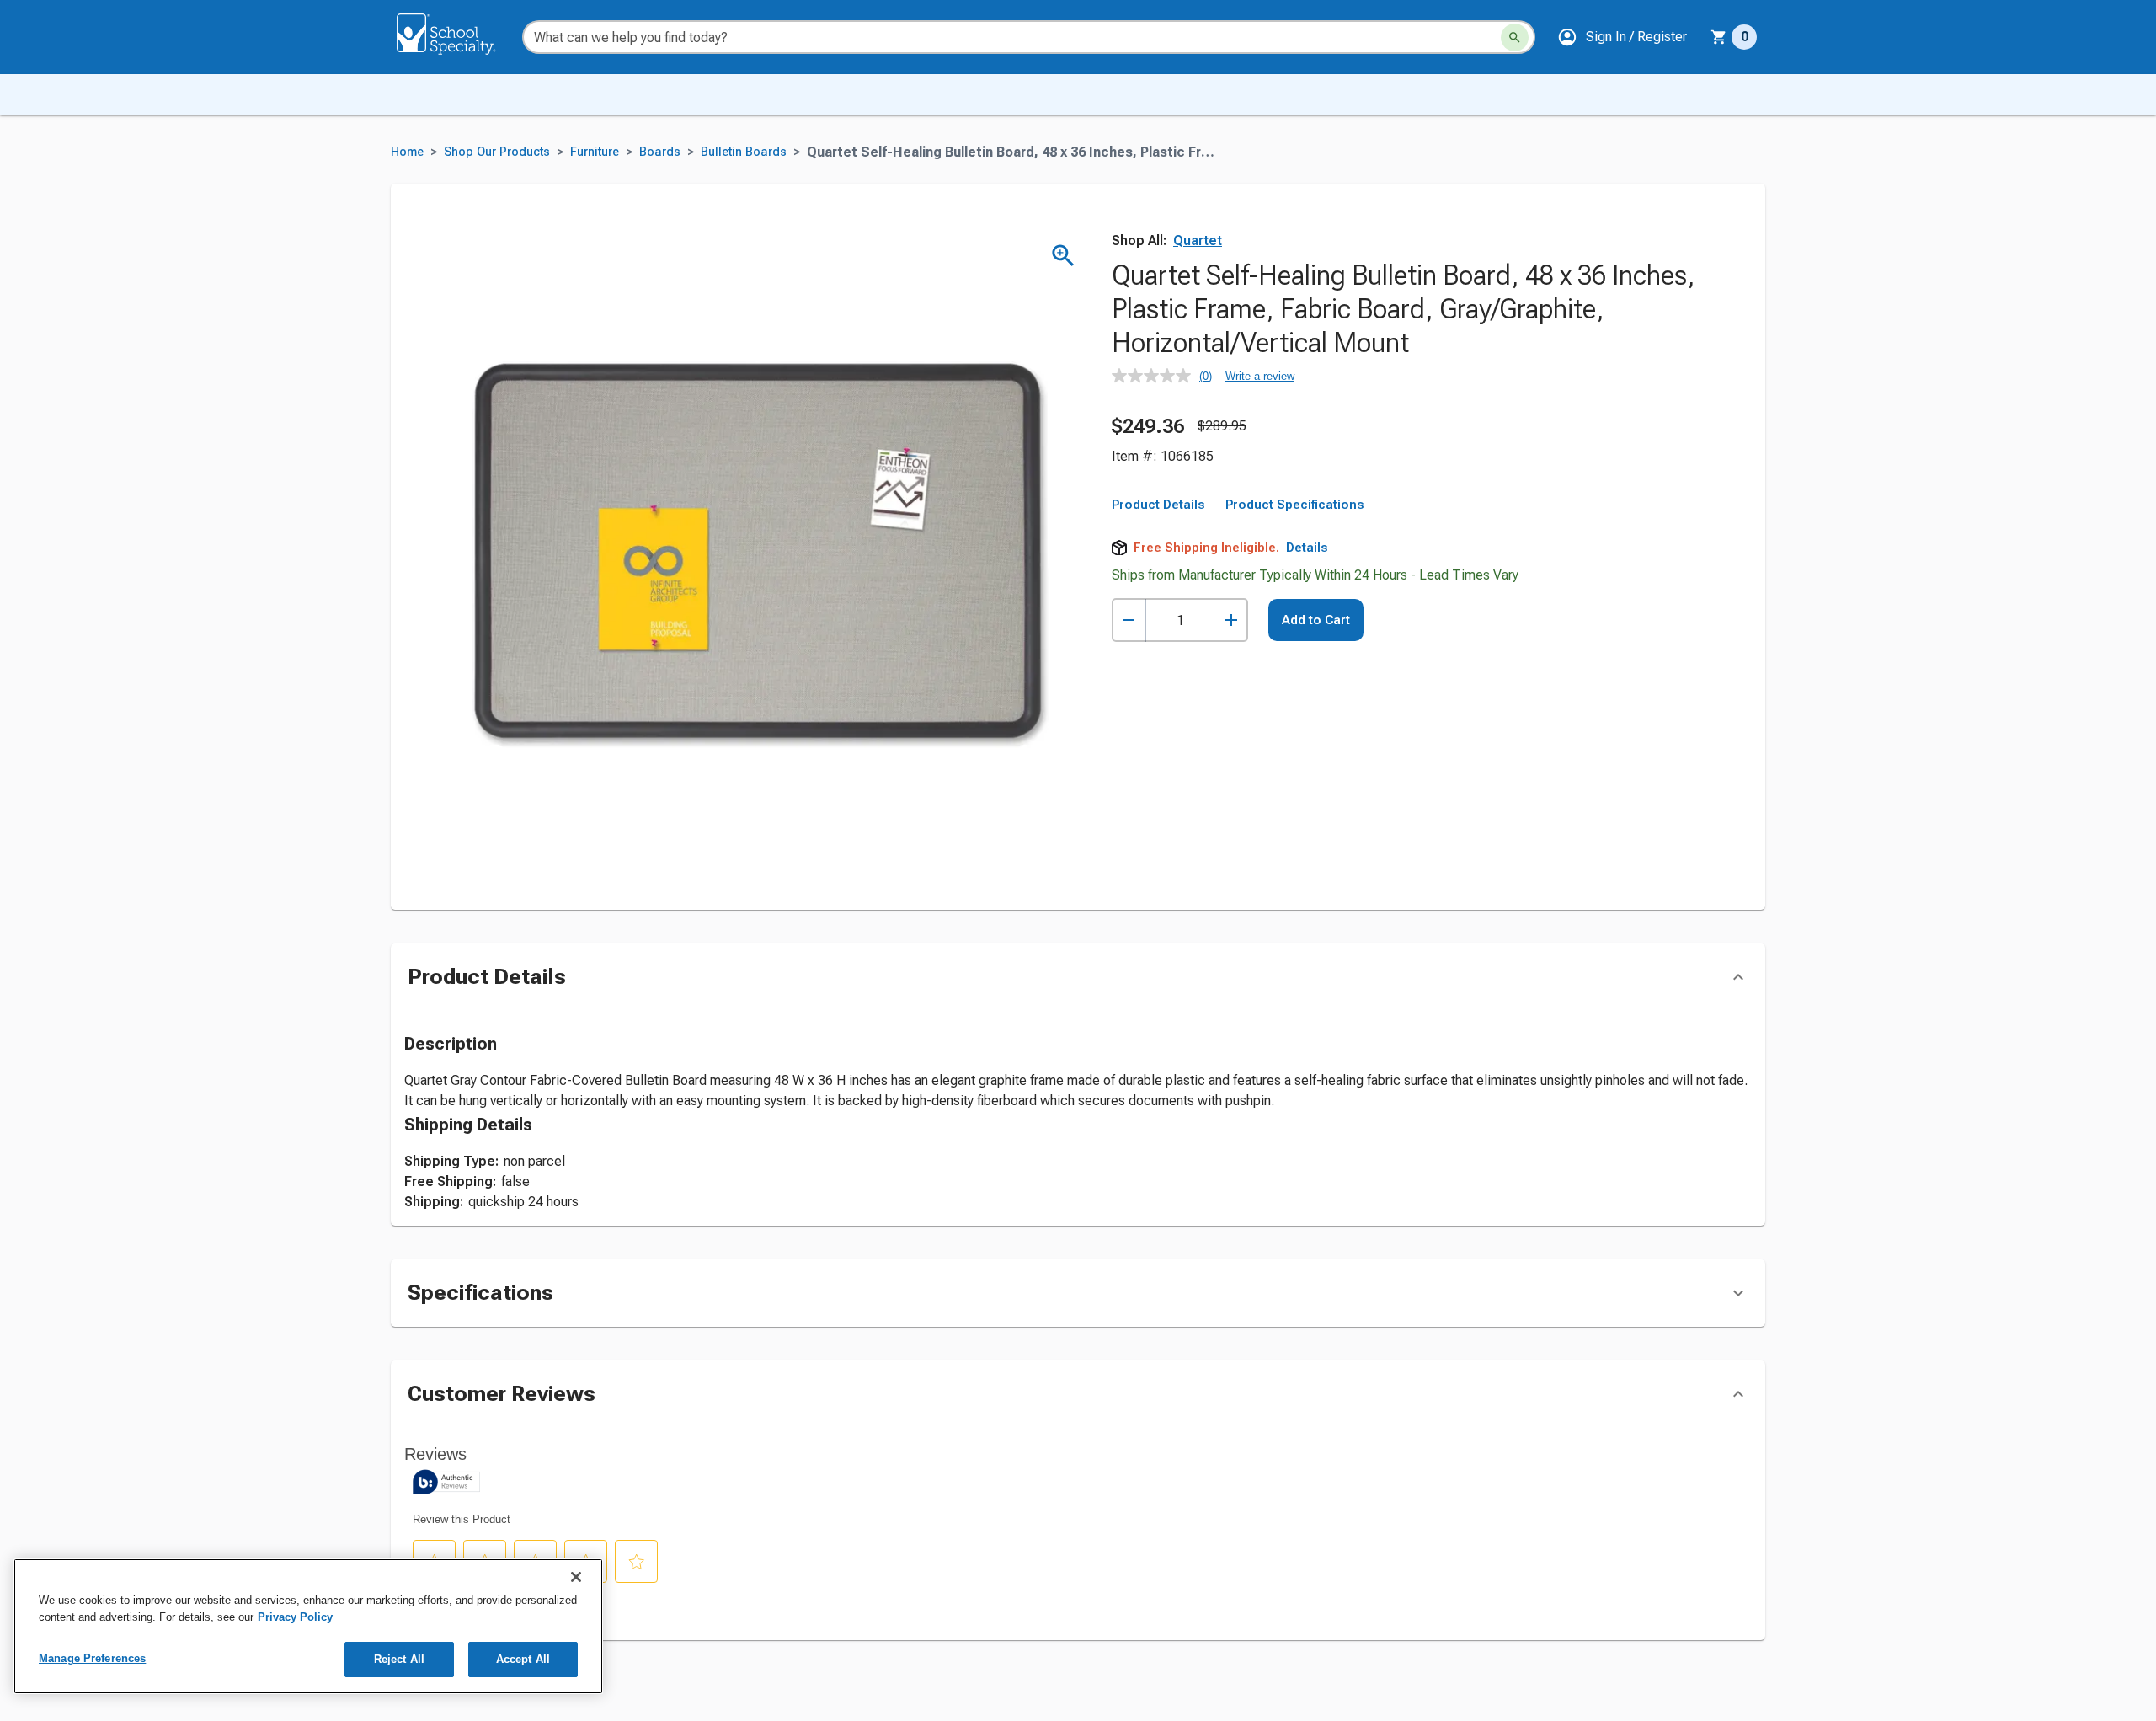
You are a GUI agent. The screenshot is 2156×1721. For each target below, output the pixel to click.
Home (407, 152)
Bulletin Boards (744, 152)
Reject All (399, 1659)
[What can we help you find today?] (1515, 37)
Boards (660, 152)
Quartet (1198, 241)
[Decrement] (1129, 620)
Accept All (523, 1659)
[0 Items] (1719, 37)
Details (1307, 548)
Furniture (595, 152)
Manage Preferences (92, 1658)
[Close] (576, 1577)
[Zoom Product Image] (1063, 256)
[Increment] (1231, 620)
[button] (1622, 37)
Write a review (1260, 376)
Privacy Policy (295, 1617)
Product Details (1158, 505)
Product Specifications (1295, 505)
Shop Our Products (497, 152)
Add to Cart (1316, 620)
